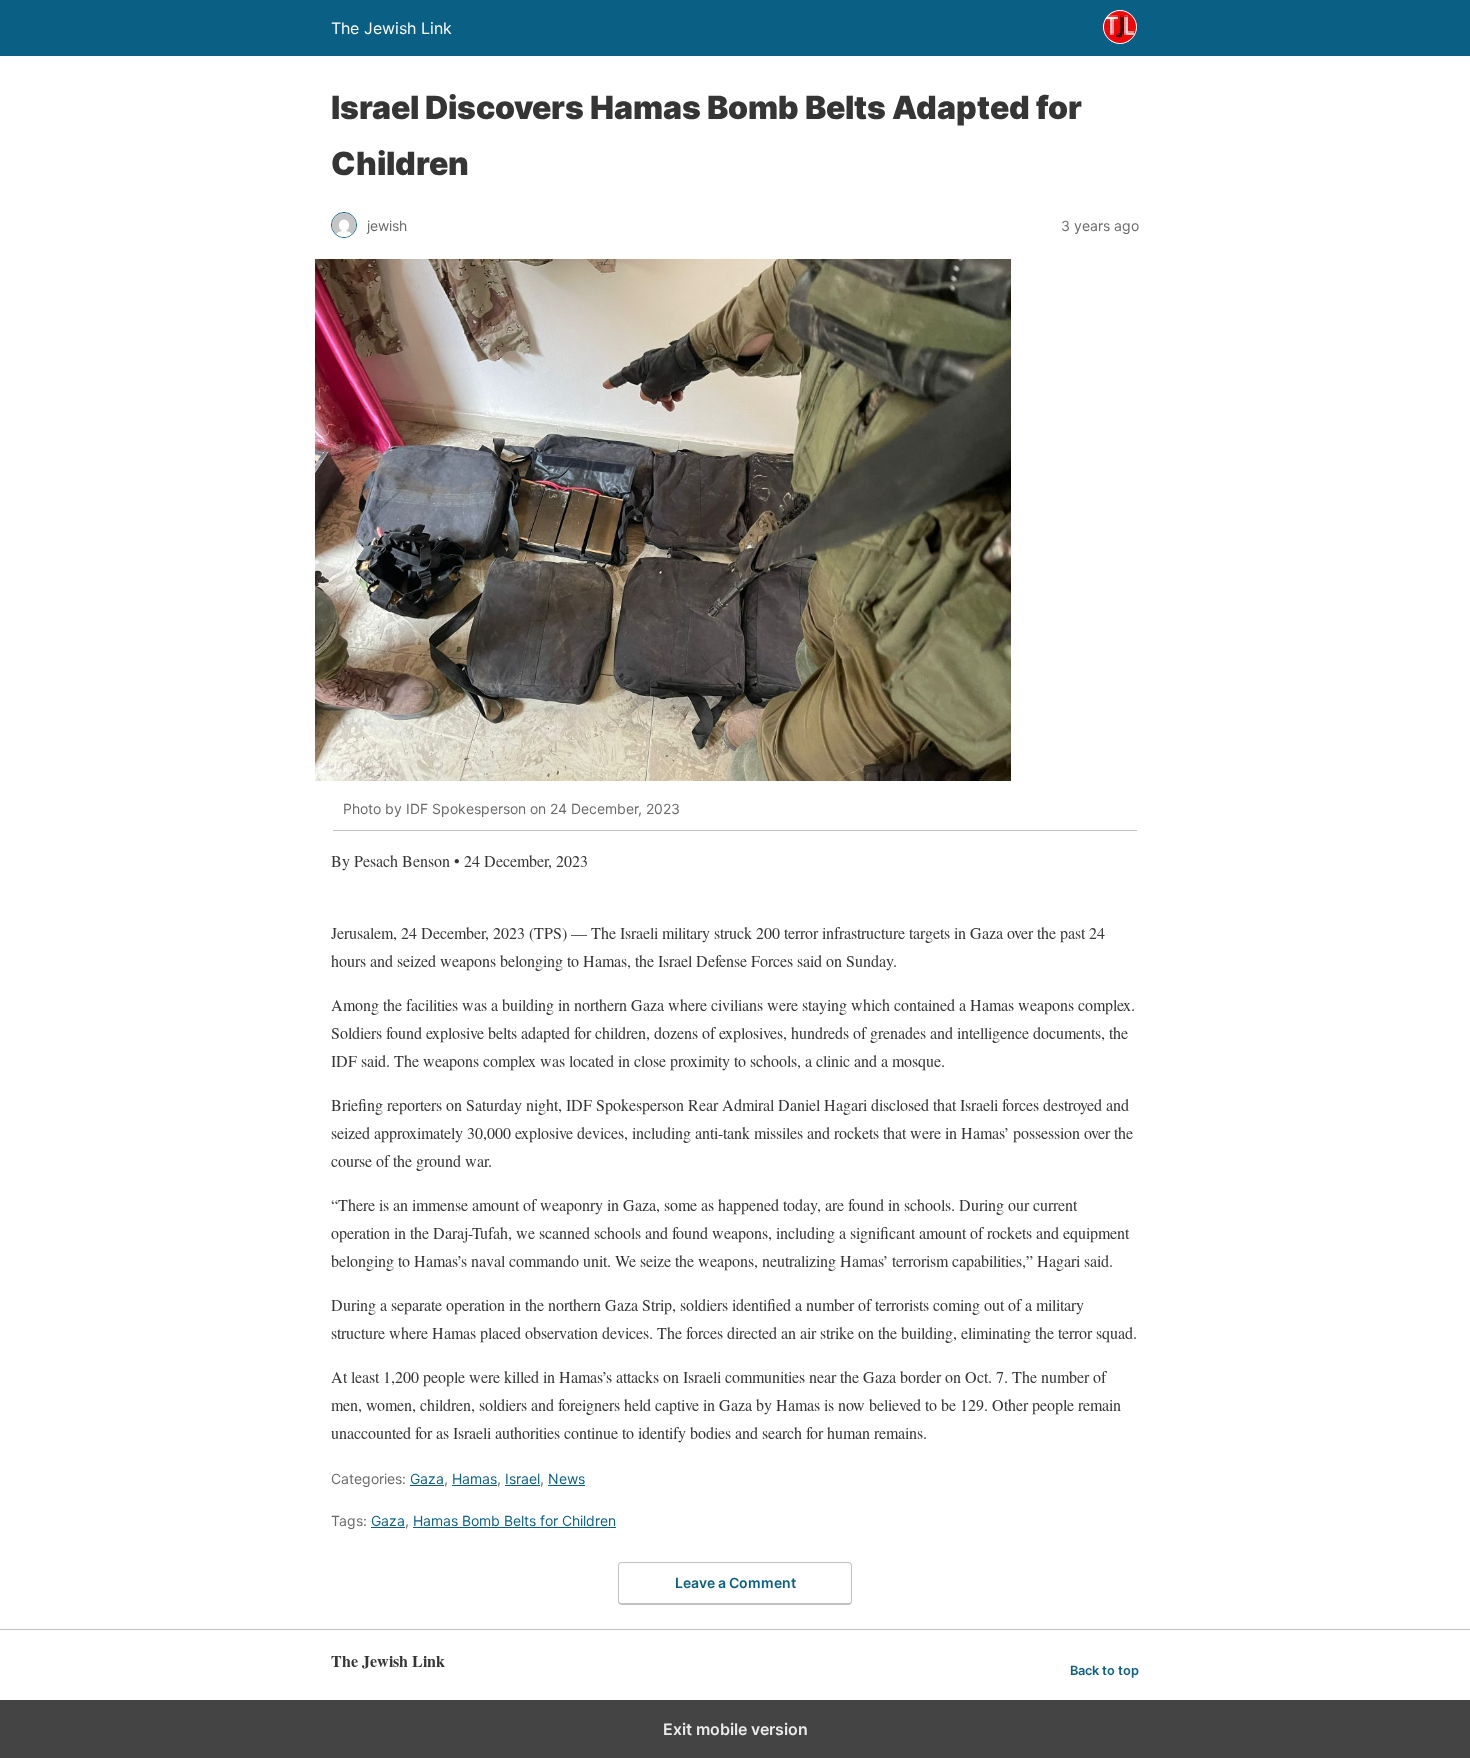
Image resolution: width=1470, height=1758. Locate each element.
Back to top (1104, 1670)
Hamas (474, 1478)
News (566, 1478)
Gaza (427, 1478)
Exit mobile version (735, 1729)
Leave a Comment (735, 1582)
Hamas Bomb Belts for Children (514, 1520)
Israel (522, 1478)
